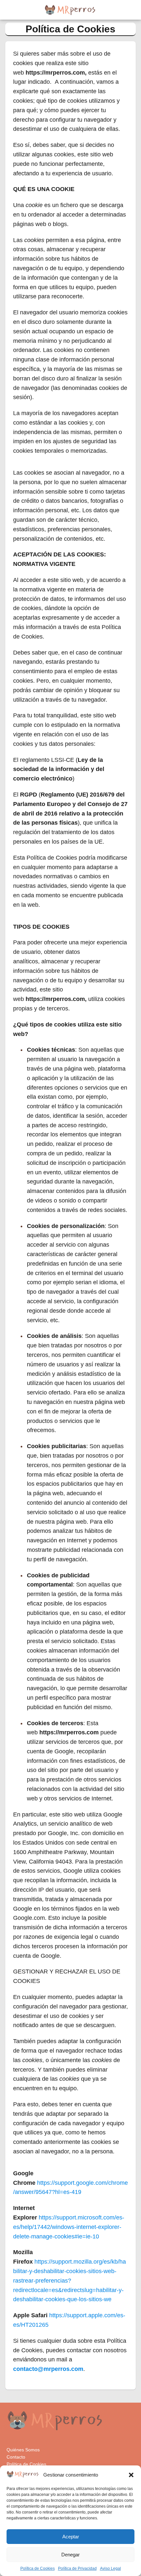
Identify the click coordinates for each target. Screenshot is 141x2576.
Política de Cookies (38, 2568)
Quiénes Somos (23, 2450)
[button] (131, 2475)
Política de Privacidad (77, 2568)
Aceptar (71, 2537)
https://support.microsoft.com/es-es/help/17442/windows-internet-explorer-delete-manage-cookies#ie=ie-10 (69, 2227)
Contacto (16, 2457)
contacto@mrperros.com (48, 2369)
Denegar (70, 2555)
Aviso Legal (111, 2568)
